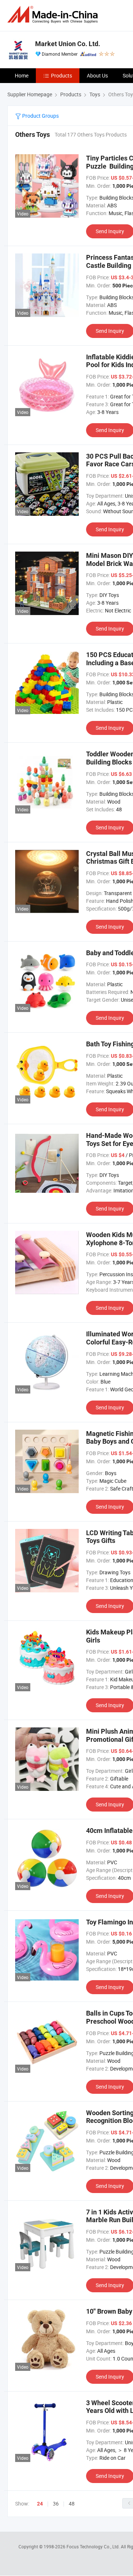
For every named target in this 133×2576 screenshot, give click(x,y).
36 (56, 2504)
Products (62, 75)
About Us (97, 75)
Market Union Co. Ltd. (68, 44)
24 (40, 2504)
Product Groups (40, 116)
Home (22, 75)
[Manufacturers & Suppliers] (54, 15)
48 (72, 2504)
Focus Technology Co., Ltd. (94, 2546)
